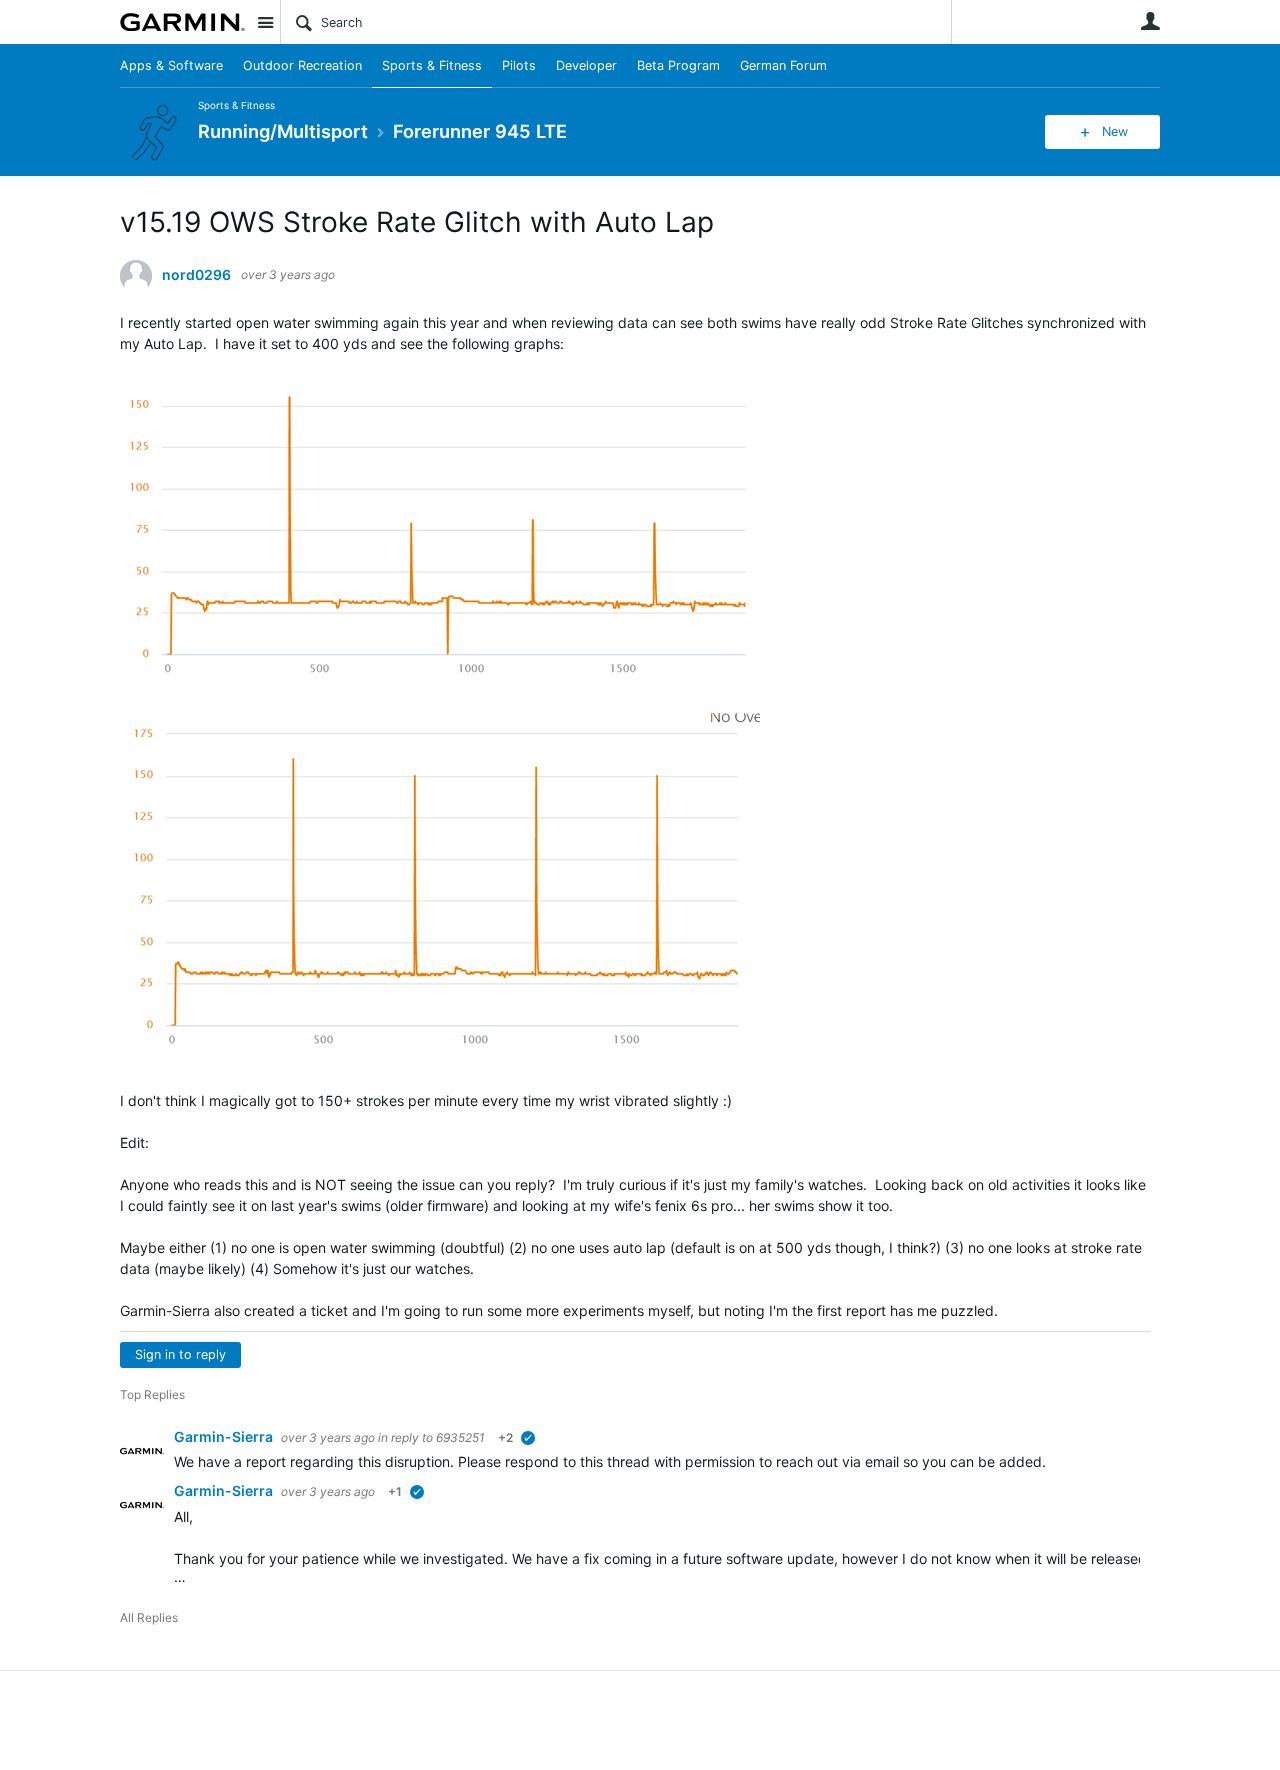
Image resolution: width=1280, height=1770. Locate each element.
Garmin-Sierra (225, 1436)
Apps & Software (171, 65)
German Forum (783, 65)
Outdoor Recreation (302, 65)
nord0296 (196, 275)
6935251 (460, 1437)
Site (265, 22)
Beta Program (678, 65)
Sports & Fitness (432, 65)
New (1115, 131)
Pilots (519, 65)
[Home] (182, 22)
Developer (586, 65)
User (1150, 21)
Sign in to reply (180, 1354)
